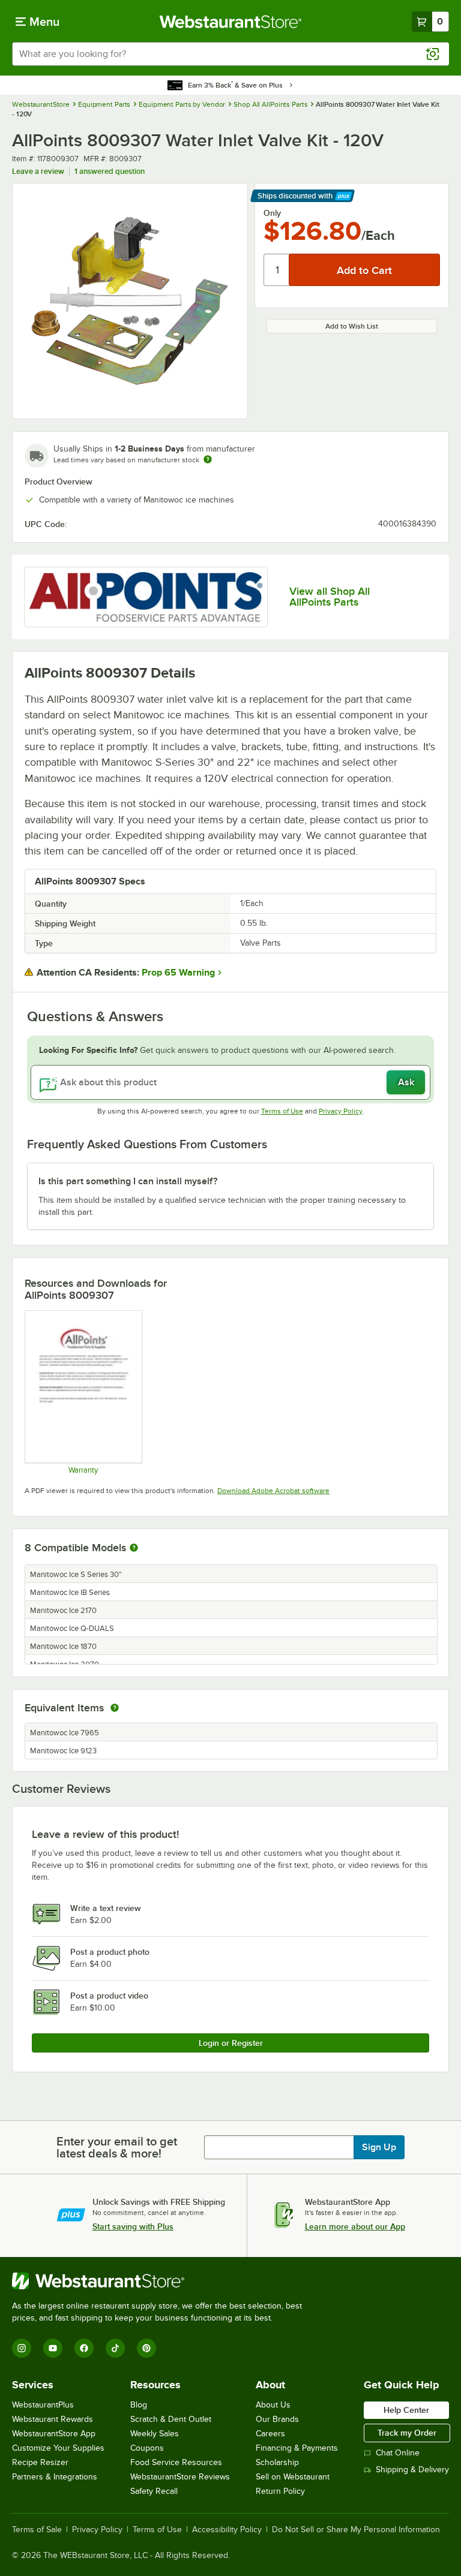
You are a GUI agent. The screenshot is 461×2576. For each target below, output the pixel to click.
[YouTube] (53, 2348)
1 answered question (110, 171)
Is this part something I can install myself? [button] (128, 1181)
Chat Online (398, 2453)
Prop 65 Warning (178, 973)
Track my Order (407, 2433)
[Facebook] (84, 2348)
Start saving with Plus (133, 2226)
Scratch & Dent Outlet (171, 2419)
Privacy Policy (341, 1111)
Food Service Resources (176, 2462)
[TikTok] (115, 2348)
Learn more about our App (355, 2226)
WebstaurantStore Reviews (180, 2477)
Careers (270, 2434)
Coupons (147, 2448)
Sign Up (379, 2147)
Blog (139, 2405)
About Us (273, 2405)
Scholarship (277, 2462)
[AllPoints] (146, 597)
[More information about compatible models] (134, 1548)
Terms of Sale (37, 2530)
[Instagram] (22, 2348)
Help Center (406, 2410)
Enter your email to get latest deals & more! (117, 2147)
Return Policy (280, 2491)
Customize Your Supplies (58, 2448)
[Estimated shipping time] (208, 459)
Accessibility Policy (227, 2530)
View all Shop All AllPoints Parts (330, 597)
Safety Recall (154, 2491)
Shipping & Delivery (412, 2470)
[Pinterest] (146, 2348)
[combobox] (230, 54)
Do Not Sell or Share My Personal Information (356, 2530)
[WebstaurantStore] (162, 2281)
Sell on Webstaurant (293, 2477)
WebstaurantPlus (43, 2405)
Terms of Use (282, 1111)
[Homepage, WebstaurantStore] (231, 22)
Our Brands (277, 2419)
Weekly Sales (155, 2434)
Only (272, 213)
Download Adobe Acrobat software (273, 1491)
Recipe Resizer (40, 2462)
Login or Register (231, 2043)
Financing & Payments (297, 2448)
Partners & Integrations (55, 2477)
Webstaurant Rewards (53, 2419)
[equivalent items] (115, 1708)
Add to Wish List (352, 326)
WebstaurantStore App (54, 2434)
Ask (406, 1082)
